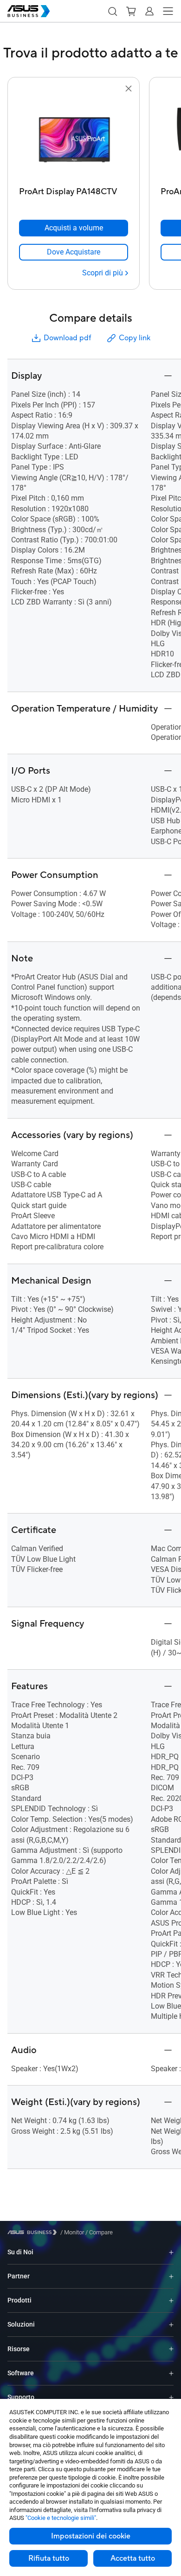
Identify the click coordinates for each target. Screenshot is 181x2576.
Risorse (19, 2349)
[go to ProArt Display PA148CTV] (74, 139)
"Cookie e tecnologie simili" (61, 2518)
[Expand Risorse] (171, 2349)
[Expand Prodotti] (171, 2300)
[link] (74, 252)
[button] (112, 11)
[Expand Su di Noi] (171, 2252)
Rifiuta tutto (49, 2558)
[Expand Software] (171, 2373)
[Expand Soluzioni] (171, 2325)
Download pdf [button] (67, 338)
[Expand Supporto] (171, 2397)
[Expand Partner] (171, 2276)
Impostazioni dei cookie (91, 2536)
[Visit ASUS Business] (34, 2232)
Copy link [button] (135, 338)
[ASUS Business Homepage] (29, 11)
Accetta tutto (133, 2558)
